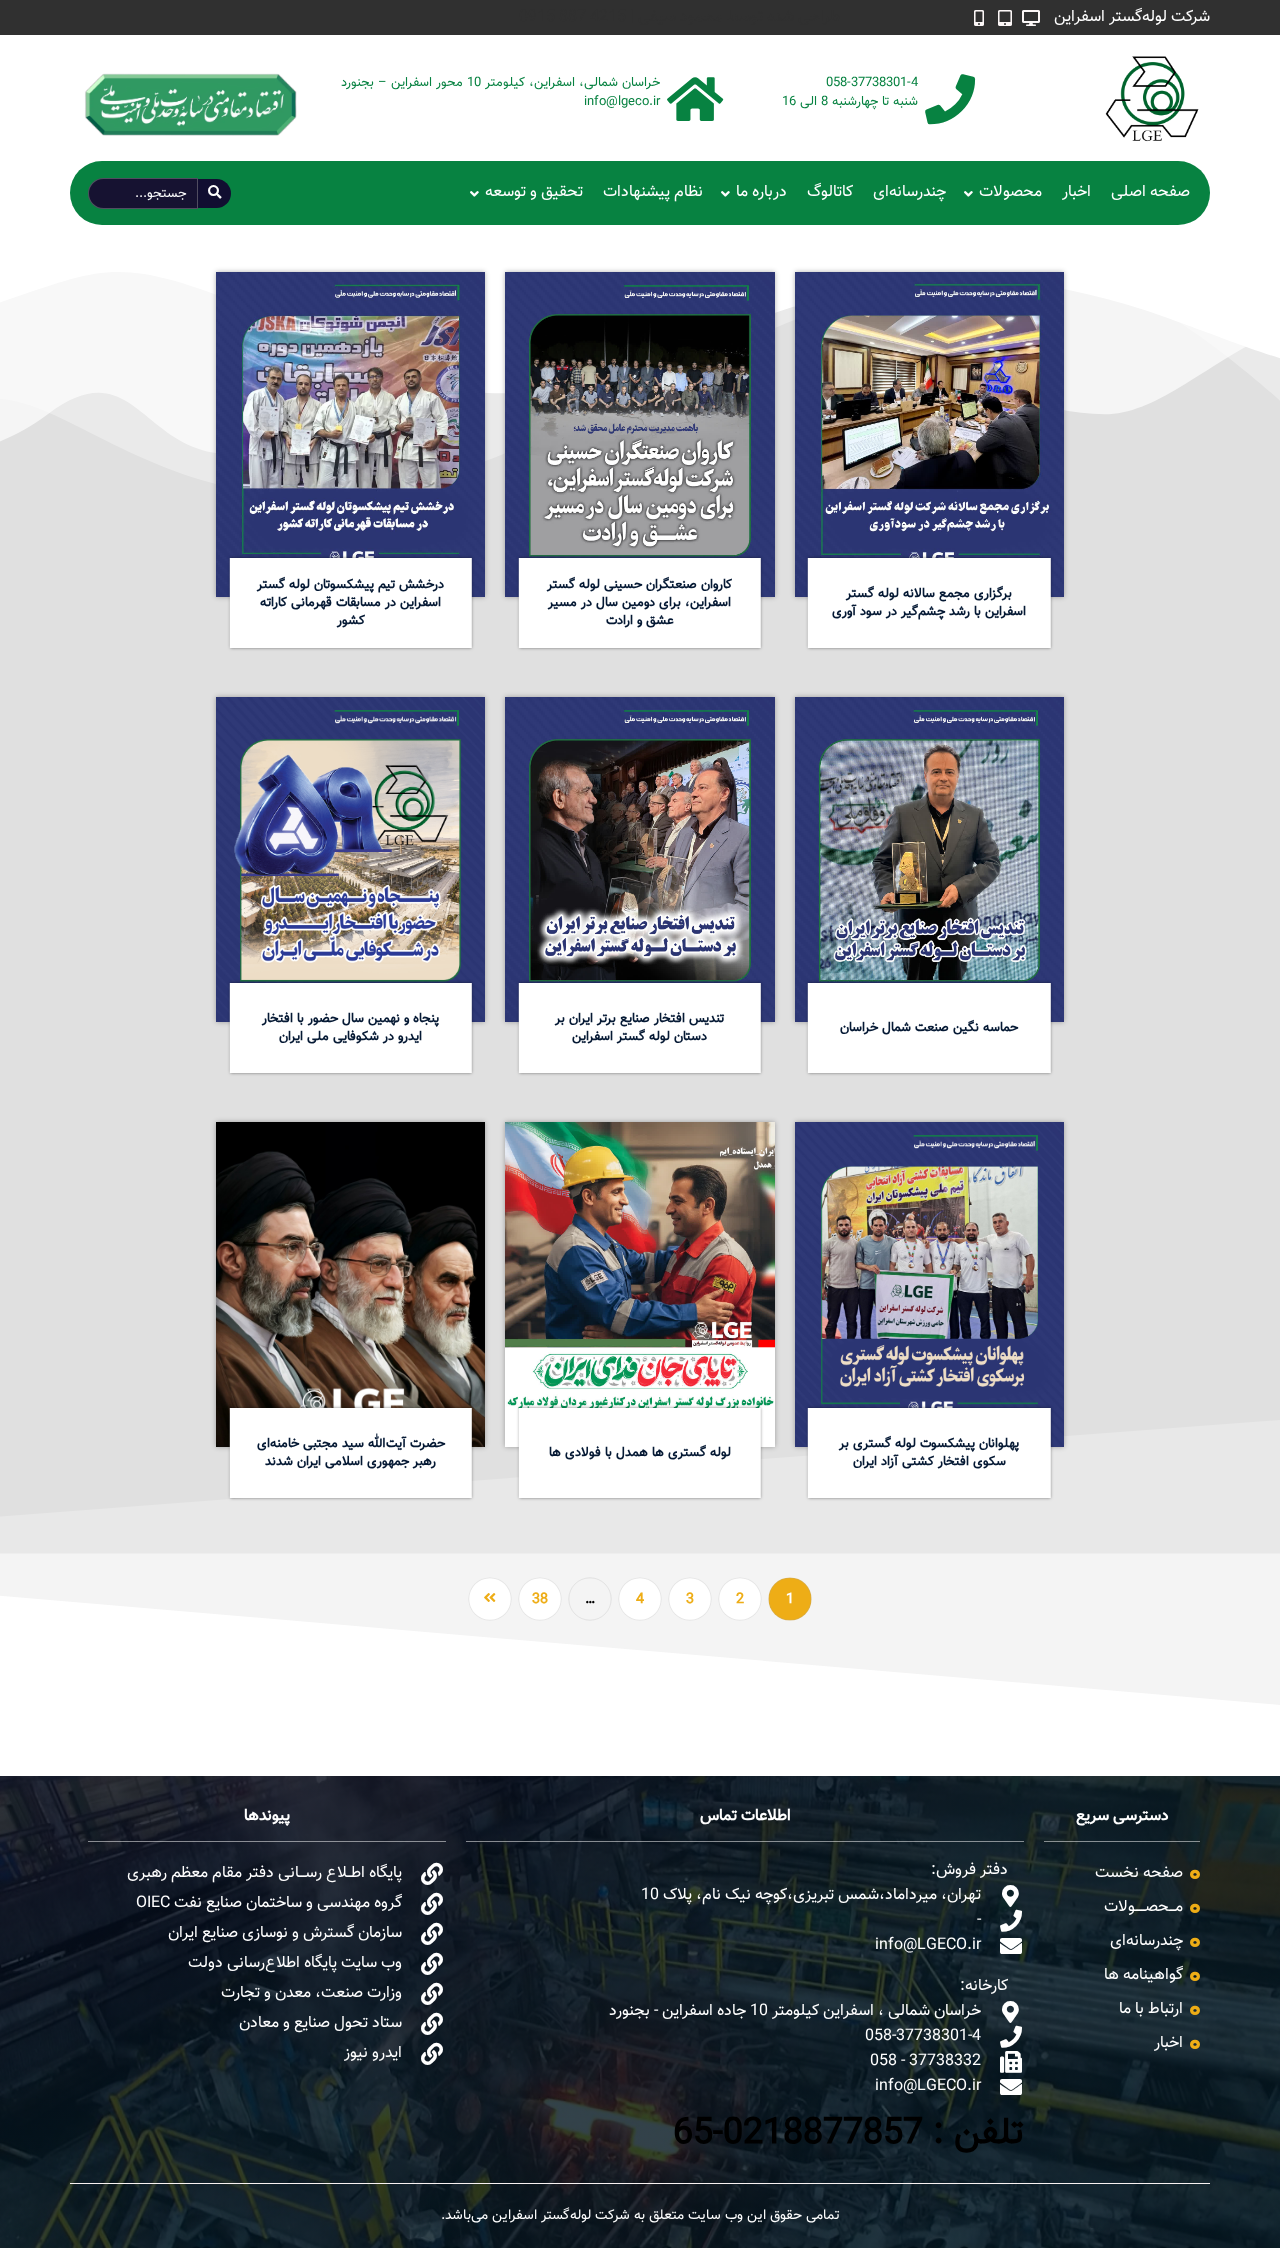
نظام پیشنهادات (653, 192)
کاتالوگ (830, 192)
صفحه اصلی (1150, 192)
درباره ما (761, 192)
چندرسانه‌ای (909, 192)
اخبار (1076, 192)
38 (540, 1600)
